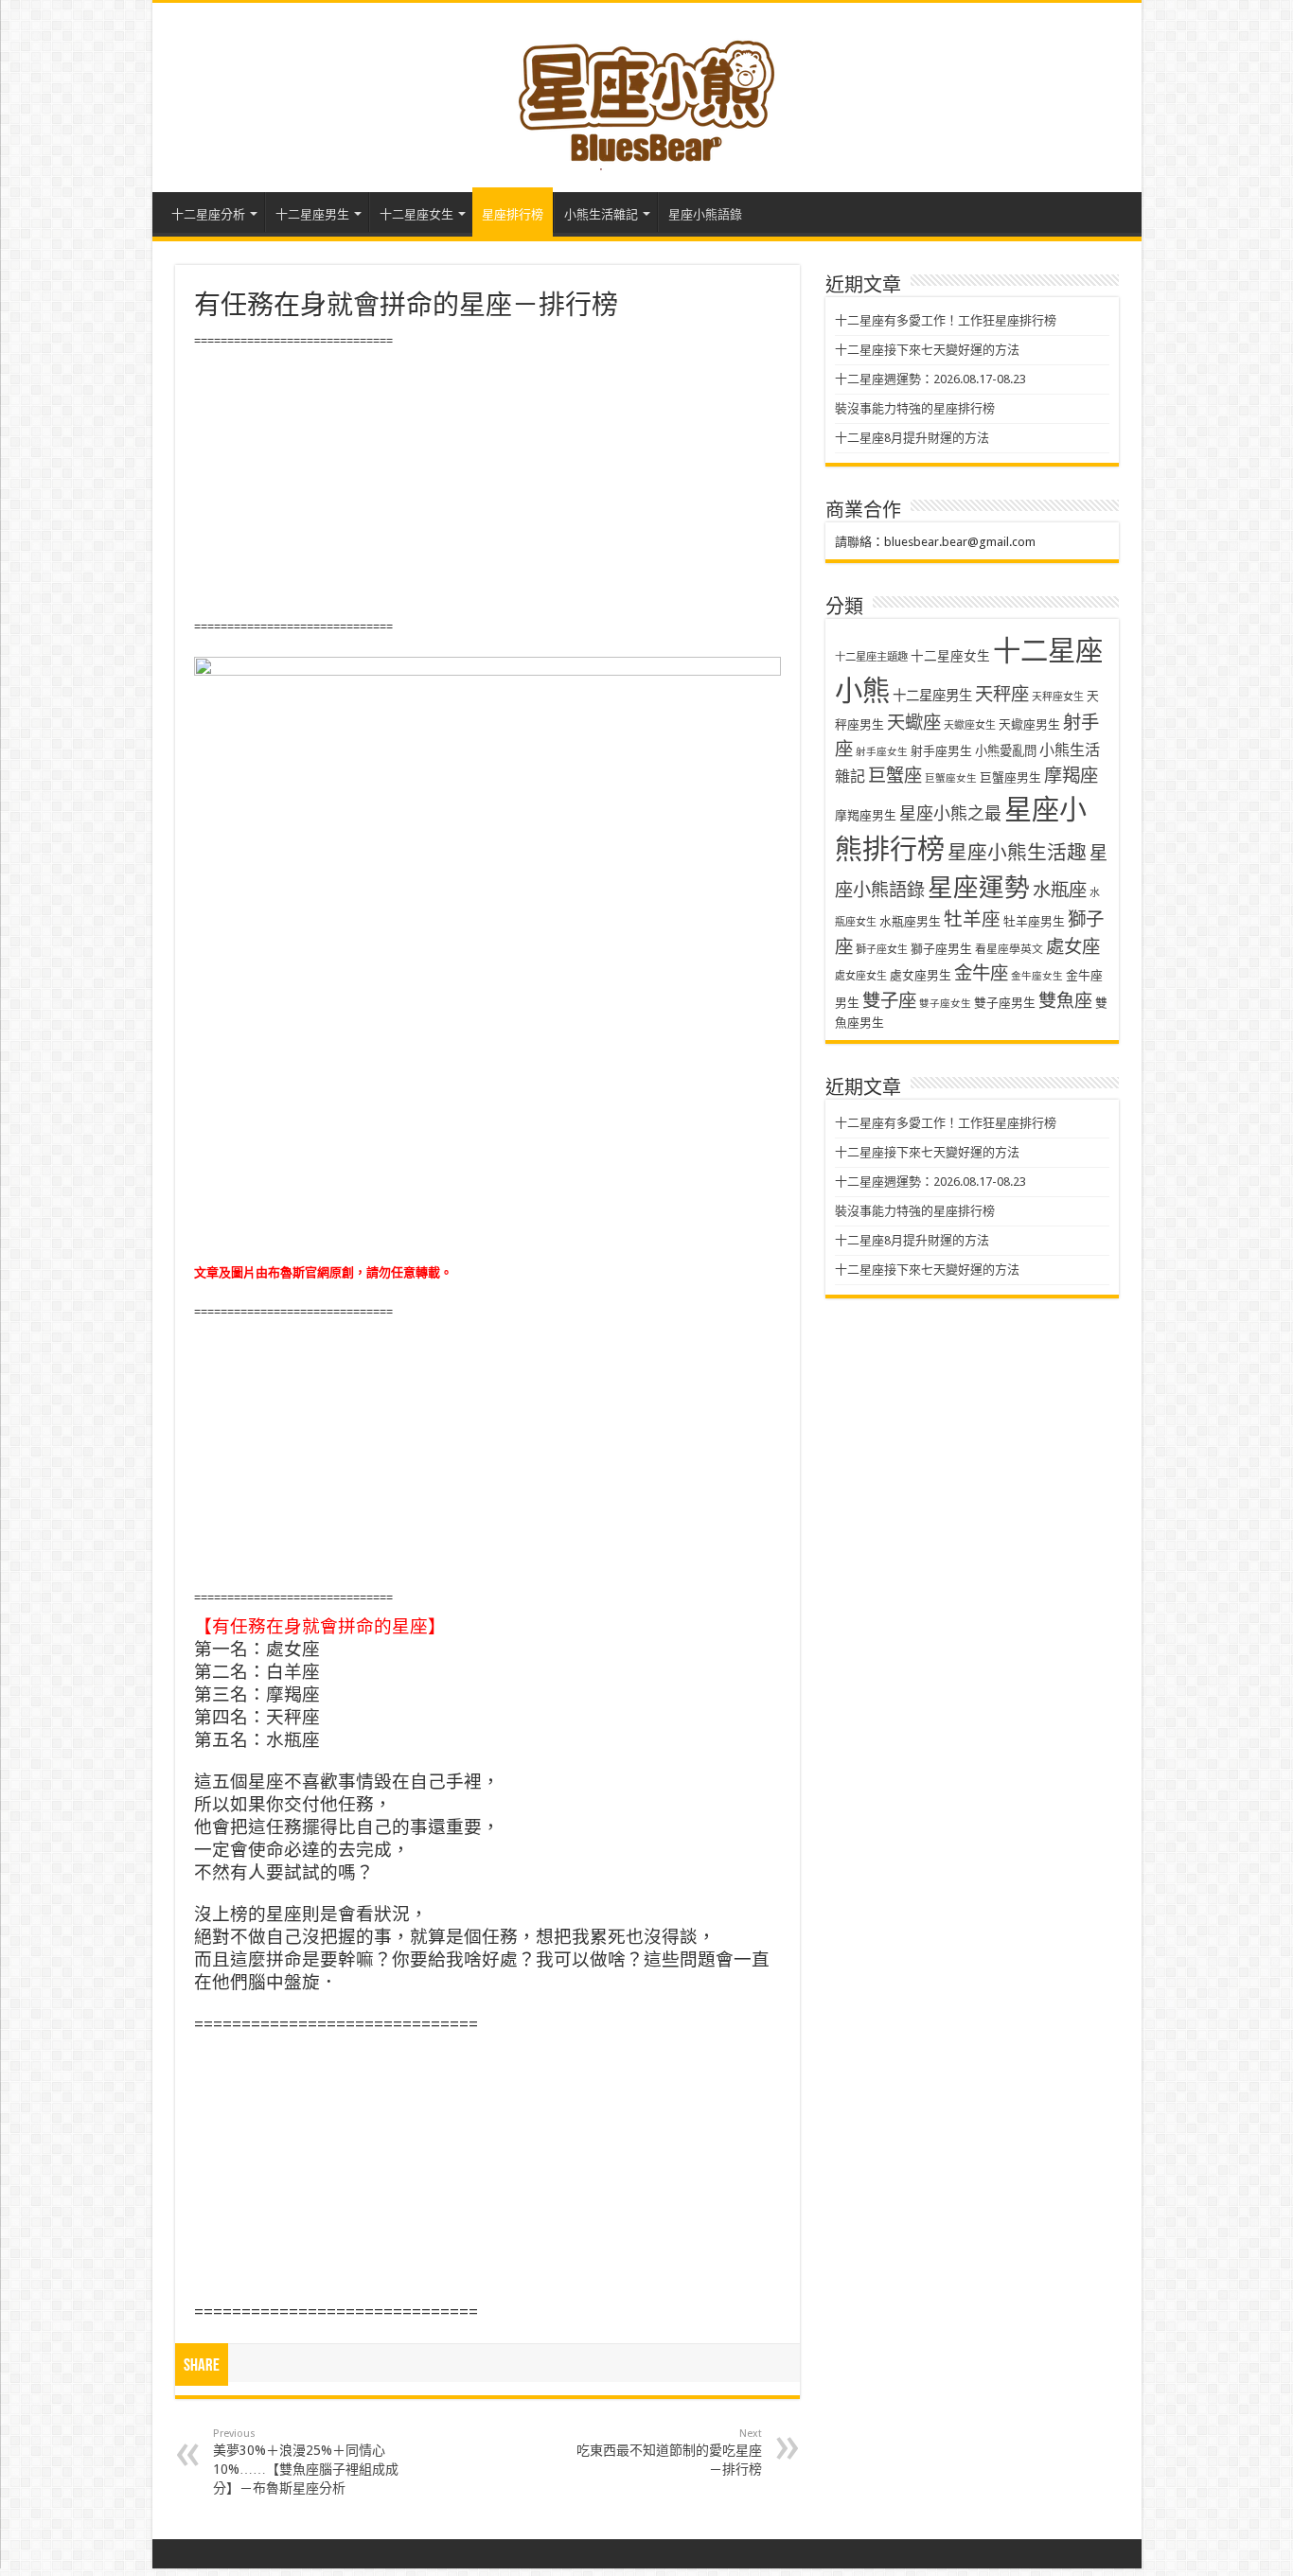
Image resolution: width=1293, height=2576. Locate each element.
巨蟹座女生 (951, 778)
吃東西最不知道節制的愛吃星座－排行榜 (669, 2452)
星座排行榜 (513, 214)
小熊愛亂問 (1006, 751)
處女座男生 (921, 975)
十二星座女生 (416, 214)
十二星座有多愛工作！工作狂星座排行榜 (946, 320)
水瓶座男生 (910, 921)
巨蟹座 (895, 776)
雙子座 (889, 1001)
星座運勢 (979, 887)
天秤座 (1002, 694)
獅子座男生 (941, 949)
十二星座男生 (312, 214)
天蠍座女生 (970, 725)
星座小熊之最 (950, 813)
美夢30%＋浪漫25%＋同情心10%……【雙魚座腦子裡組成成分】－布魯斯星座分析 (306, 2461)
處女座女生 (861, 976)
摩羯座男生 (866, 815)
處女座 (1073, 947)
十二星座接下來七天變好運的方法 (927, 350)
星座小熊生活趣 (1017, 853)
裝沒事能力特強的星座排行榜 (915, 408)
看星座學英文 (1009, 949)
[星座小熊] (646, 94)
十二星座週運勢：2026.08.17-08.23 (930, 379)
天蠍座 (914, 723)
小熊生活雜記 (601, 214)
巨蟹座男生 (1010, 777)
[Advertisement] (487, 485)
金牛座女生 (1037, 976)
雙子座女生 (945, 1004)
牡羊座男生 (1034, 921)
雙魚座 (1065, 1001)
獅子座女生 (882, 950)
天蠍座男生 (1029, 724)
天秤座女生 (1058, 697)
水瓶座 (1060, 890)
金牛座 (981, 973)
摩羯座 (1071, 776)
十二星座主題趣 (871, 657)
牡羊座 (972, 919)
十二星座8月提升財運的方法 (912, 438)
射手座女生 (882, 752)
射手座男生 (941, 751)
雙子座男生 (1005, 1003)
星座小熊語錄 (705, 214)
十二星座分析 (208, 214)
